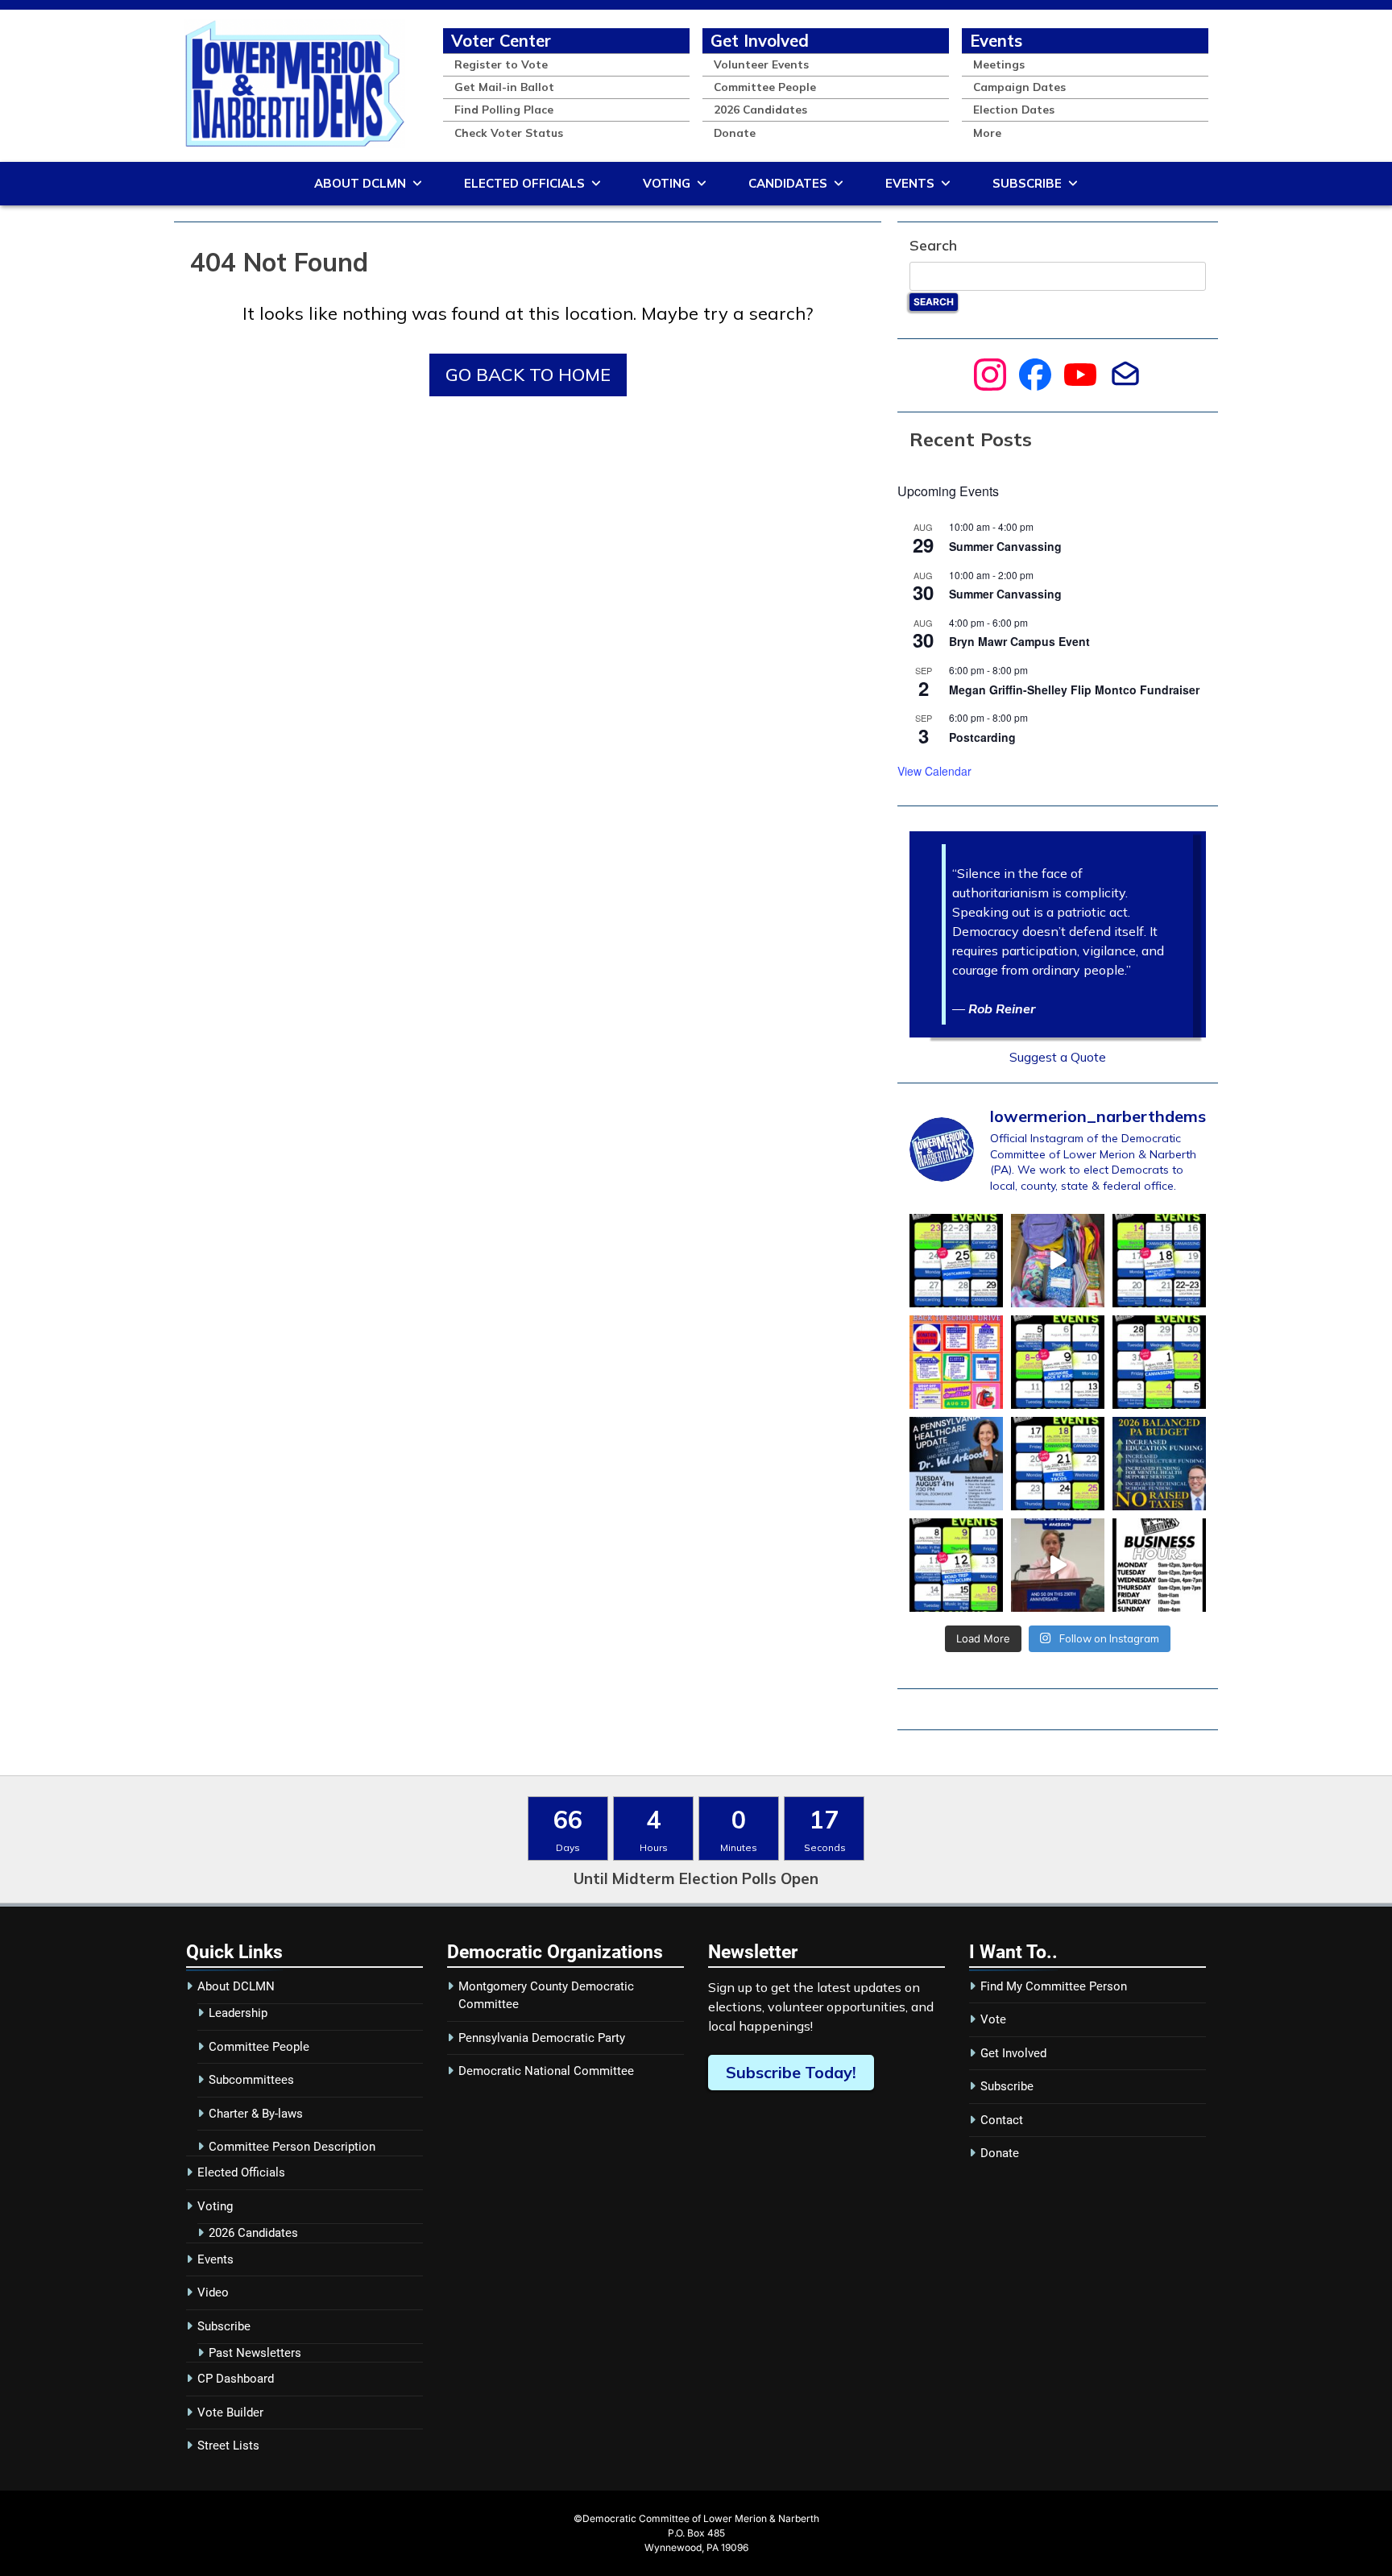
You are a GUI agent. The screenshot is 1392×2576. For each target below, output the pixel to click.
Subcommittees (251, 2080)
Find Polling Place (504, 109)
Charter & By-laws (256, 2114)
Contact (1002, 2120)
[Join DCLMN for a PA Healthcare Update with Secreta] (956, 1464)
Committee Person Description (292, 2147)
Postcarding (982, 737)
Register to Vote (501, 64)
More (987, 133)
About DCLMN (360, 183)
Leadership (238, 2013)
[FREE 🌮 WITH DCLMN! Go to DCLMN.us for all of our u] (1058, 1464)
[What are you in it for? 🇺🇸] (1058, 1565)
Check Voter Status (509, 133)
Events (996, 40)
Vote (993, 2019)
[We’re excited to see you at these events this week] (1058, 1362)
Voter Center (501, 40)
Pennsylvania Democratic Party (542, 2038)
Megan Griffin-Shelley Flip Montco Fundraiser (1074, 690)
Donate (735, 133)
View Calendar (934, 771)
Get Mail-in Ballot (504, 87)
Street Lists (228, 2446)
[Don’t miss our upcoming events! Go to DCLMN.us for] (1159, 1362)
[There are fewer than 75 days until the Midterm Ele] (956, 1261)
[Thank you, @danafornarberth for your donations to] (1058, 1261)
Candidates (788, 183)
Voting (667, 183)
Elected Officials (524, 183)
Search (933, 245)
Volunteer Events (761, 64)
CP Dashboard (236, 2379)
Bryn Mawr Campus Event (1019, 641)
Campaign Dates (1019, 87)
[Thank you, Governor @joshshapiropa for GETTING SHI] (1159, 1464)
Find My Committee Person (1054, 1986)
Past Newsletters (255, 2353)
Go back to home (528, 375)
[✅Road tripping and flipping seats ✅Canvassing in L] (956, 1565)
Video (213, 2292)
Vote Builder (230, 2412)
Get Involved (760, 40)
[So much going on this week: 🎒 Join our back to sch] (1159, 1261)
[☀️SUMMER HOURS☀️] (1159, 1565)
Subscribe (1027, 183)
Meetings (999, 64)
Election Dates (1014, 109)
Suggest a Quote (1058, 1057)
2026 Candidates (760, 109)
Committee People (765, 87)
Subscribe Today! (791, 2072)
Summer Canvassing (1005, 546)
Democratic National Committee (546, 2071)
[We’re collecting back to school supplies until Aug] (956, 1362)
